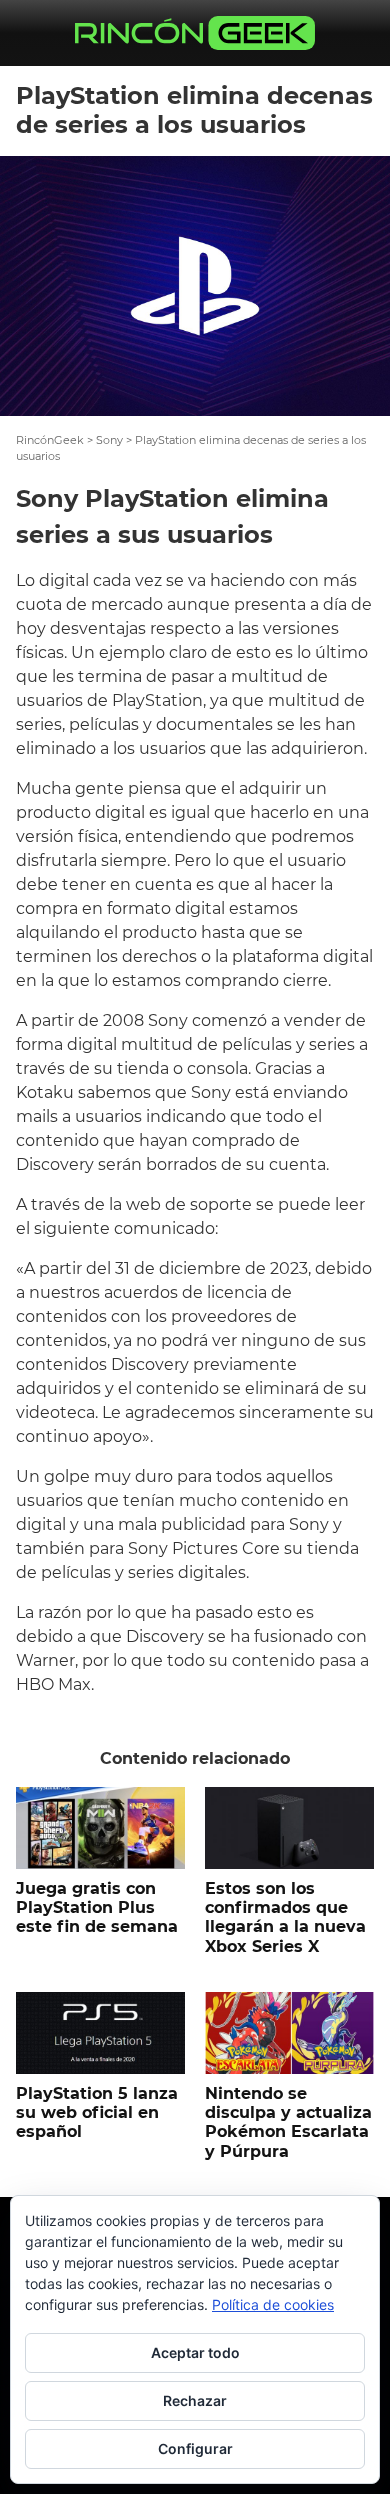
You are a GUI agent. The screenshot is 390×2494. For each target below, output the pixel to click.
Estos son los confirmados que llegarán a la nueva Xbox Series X (285, 1917)
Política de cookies (273, 2304)
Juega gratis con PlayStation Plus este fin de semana (97, 1907)
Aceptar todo (195, 2352)
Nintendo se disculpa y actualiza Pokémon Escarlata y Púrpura (288, 2122)
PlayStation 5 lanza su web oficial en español (97, 2112)
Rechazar (195, 2400)
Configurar (195, 2448)
